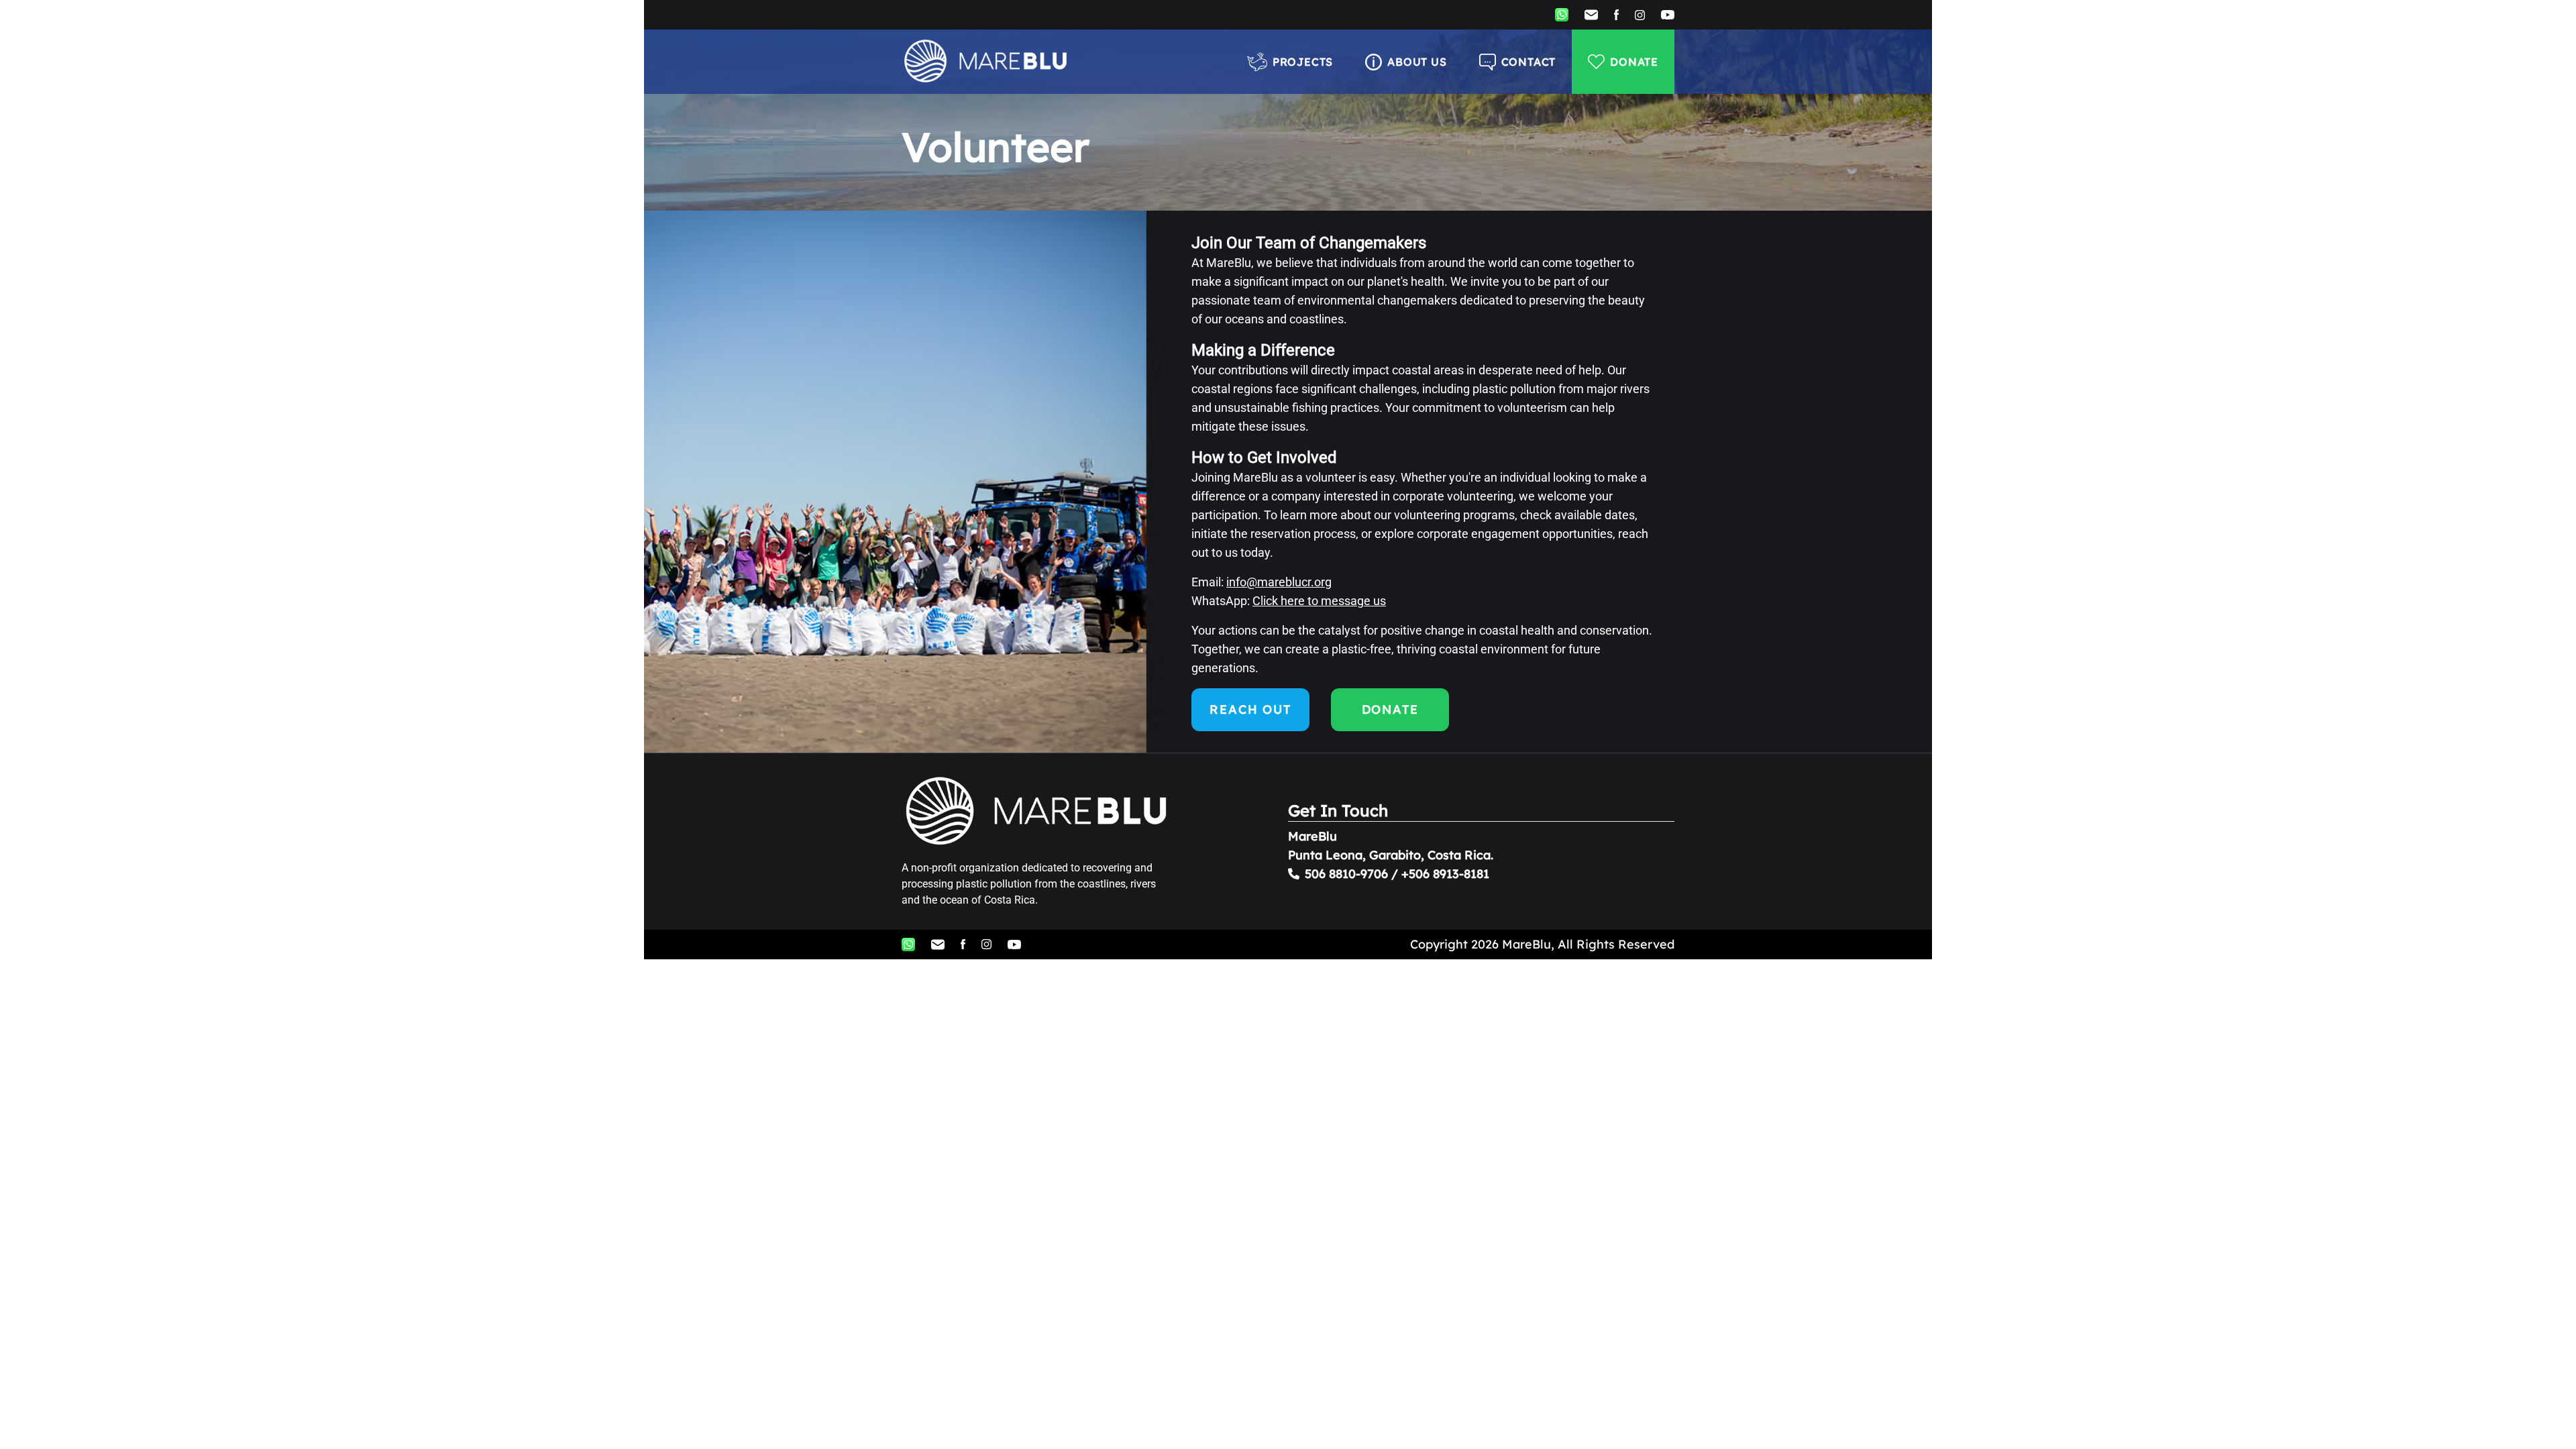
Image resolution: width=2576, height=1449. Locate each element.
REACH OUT (1250, 709)
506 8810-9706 (1346, 874)
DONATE (1634, 62)
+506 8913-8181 (1445, 874)
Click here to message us (1319, 601)
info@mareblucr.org (1279, 582)
